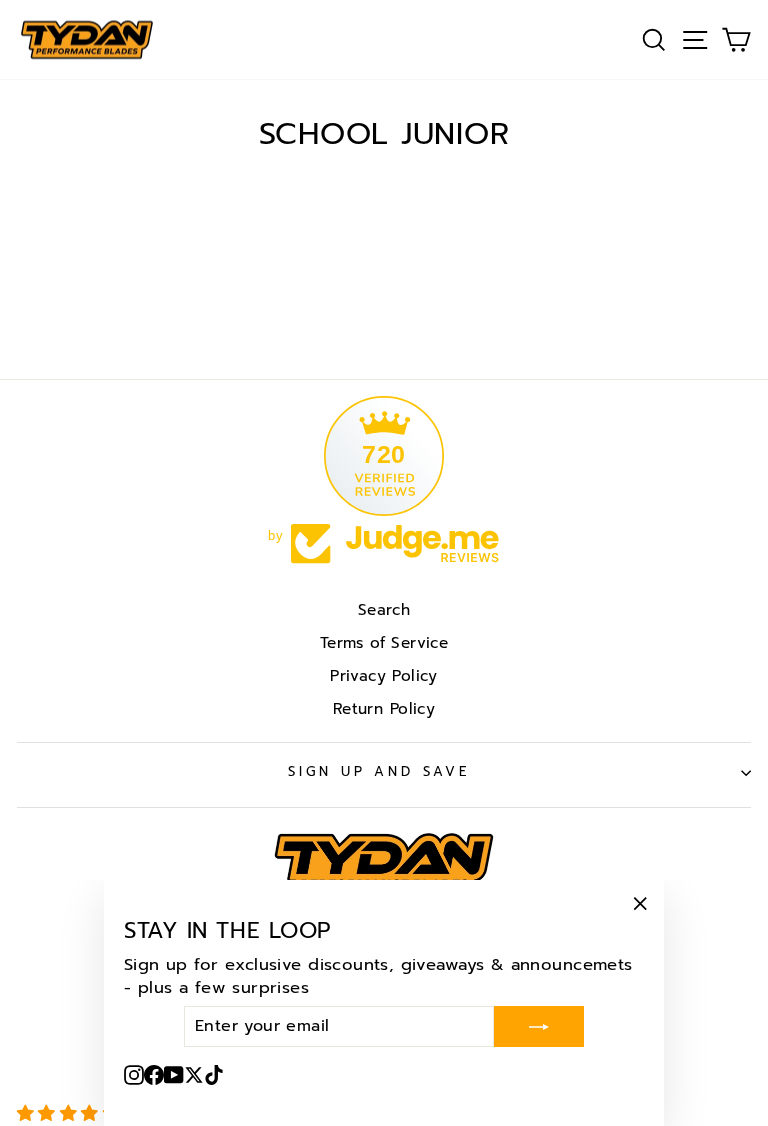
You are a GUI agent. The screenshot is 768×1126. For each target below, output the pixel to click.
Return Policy (384, 708)
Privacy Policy (384, 675)
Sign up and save (379, 772)
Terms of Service (384, 642)
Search (384, 609)
